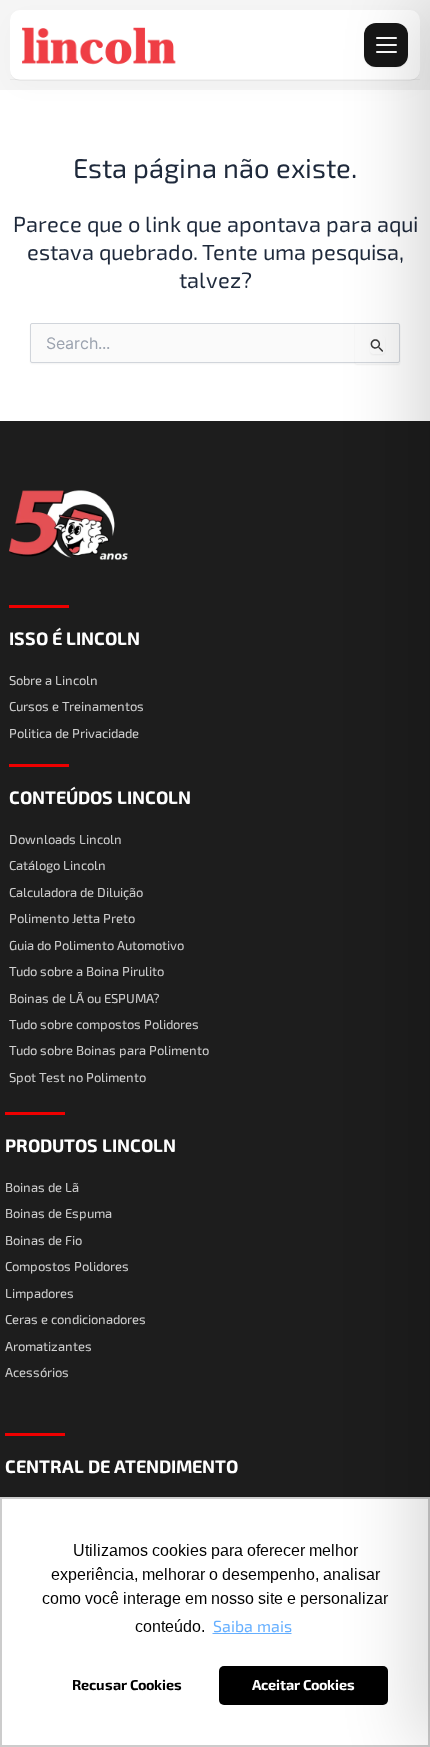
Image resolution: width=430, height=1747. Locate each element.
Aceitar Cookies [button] (303, 1684)
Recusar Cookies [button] (127, 1684)
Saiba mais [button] (252, 1625)
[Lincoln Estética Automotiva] (99, 45)
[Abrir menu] (386, 45)
